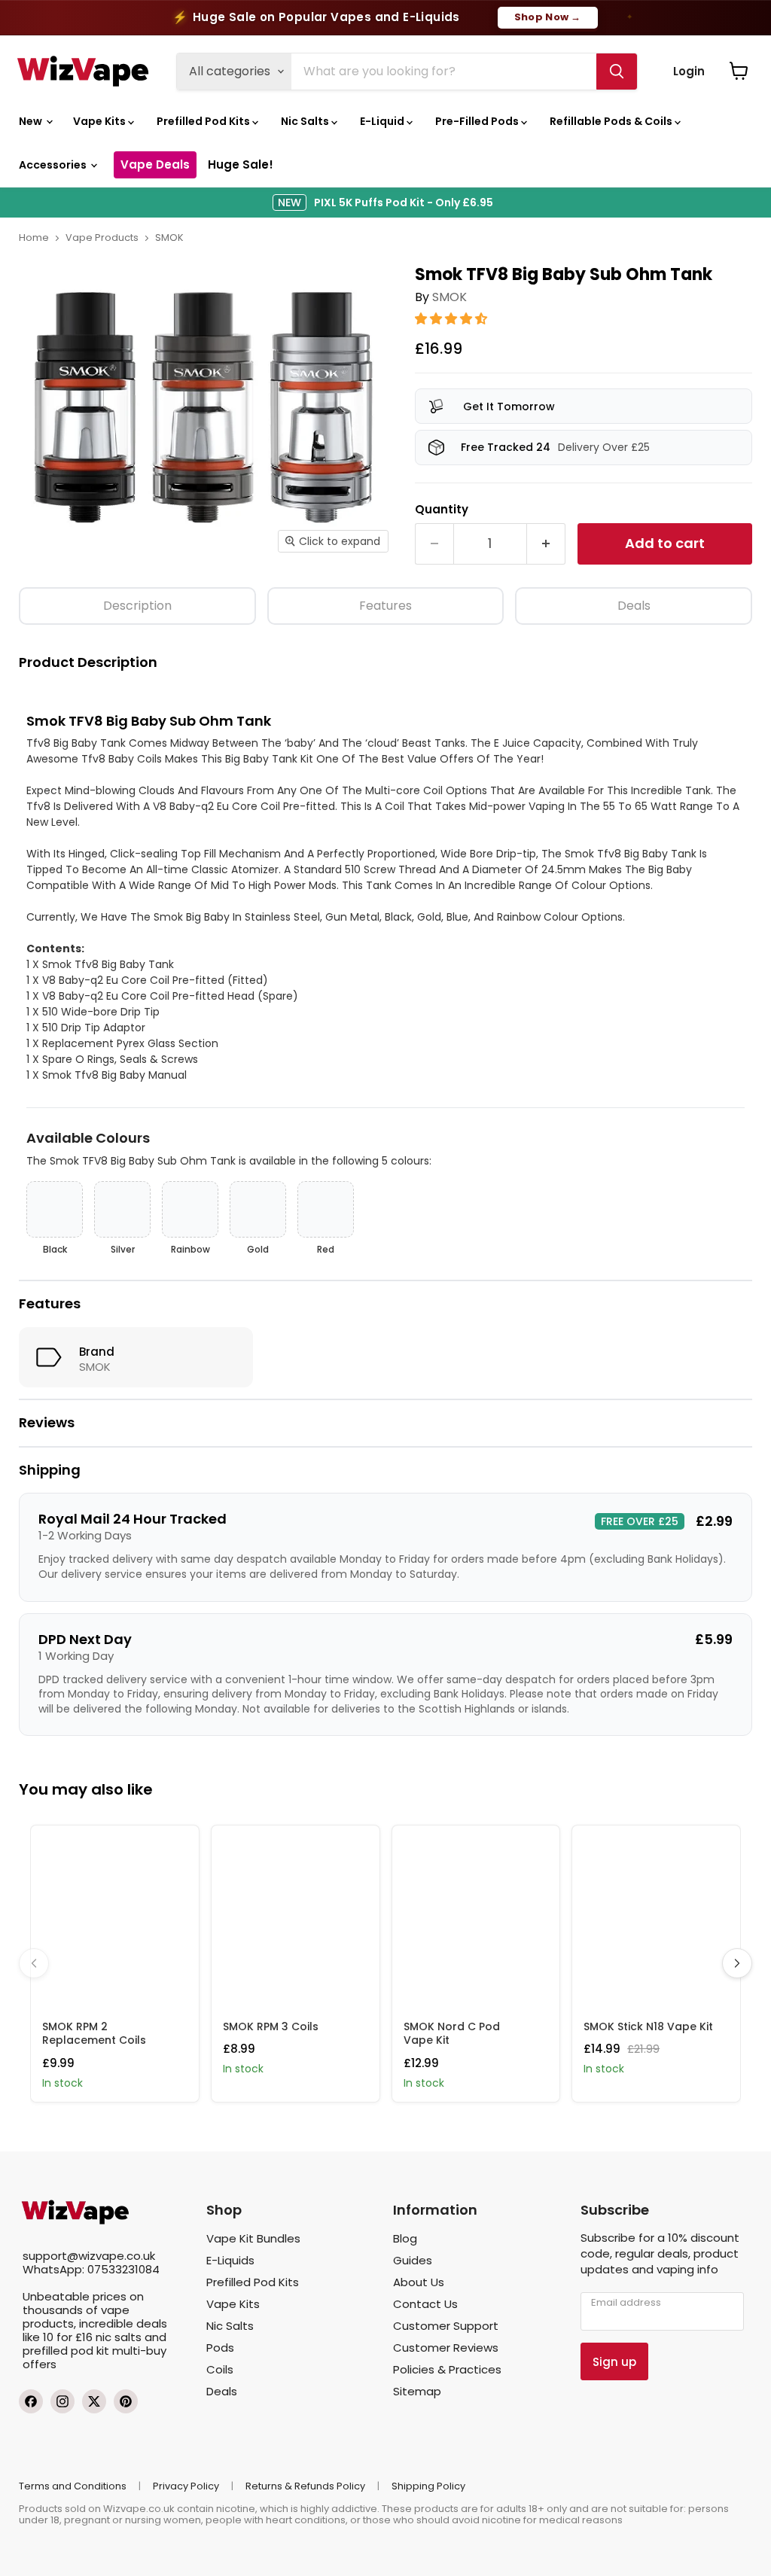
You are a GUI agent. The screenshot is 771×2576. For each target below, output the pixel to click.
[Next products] (737, 1963)
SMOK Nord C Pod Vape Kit (452, 2033)
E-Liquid (383, 121)
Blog (405, 2238)
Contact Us (425, 2304)
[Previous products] (34, 1963)
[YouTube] (126, 2401)
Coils (220, 2369)
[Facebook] (31, 2401)
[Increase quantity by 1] (546, 544)
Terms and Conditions (73, 2486)
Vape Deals (155, 164)
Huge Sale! (241, 164)
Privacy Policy (186, 2486)
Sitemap (417, 2391)
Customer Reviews (446, 2348)
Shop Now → (548, 17)
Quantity (442, 509)
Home (34, 238)
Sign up (614, 2362)
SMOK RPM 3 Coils (271, 2026)
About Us (419, 2282)
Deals (634, 606)
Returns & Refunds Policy (305, 2486)
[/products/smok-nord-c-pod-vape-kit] (476, 1917)
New (32, 121)
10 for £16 (68, 2337)
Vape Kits (101, 121)
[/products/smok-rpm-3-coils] (296, 1917)
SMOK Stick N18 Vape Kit (648, 2026)
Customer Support (446, 2326)
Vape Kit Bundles (253, 2238)
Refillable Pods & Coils (612, 121)
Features (385, 606)
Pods (220, 2348)
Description (137, 606)
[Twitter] (94, 2401)
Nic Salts (306, 121)
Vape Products (102, 238)
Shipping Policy (428, 2486)
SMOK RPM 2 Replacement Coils (94, 2033)
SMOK (169, 238)
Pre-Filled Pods (478, 121)
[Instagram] (62, 2401)
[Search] (617, 72)
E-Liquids (230, 2260)
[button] (453, 319)
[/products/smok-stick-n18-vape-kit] (656, 1917)
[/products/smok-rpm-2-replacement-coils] (115, 1917)
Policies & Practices (447, 2369)
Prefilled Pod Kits (204, 121)
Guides (413, 2260)
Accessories (54, 165)
